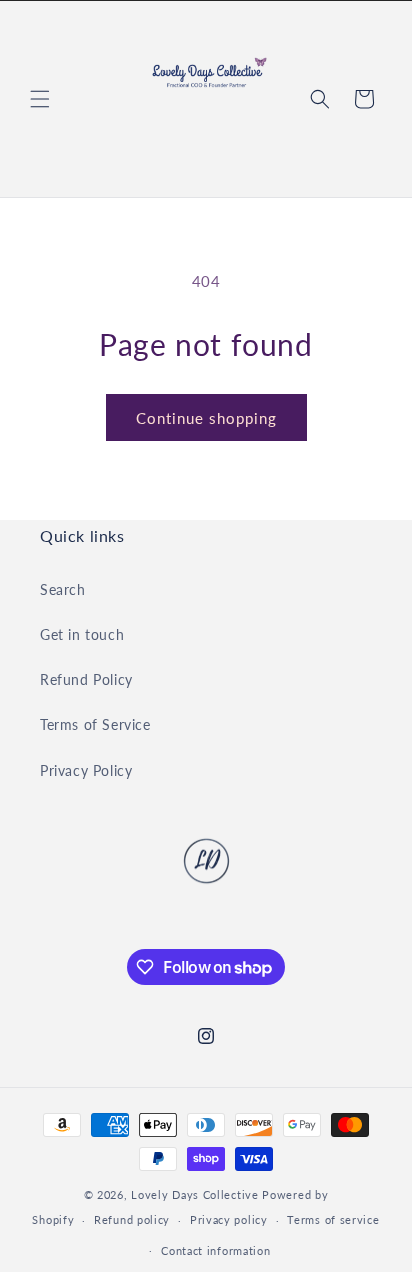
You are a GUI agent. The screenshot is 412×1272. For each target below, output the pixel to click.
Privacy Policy (86, 770)
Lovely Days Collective (194, 1194)
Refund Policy (86, 679)
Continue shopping (206, 418)
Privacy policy (229, 1219)
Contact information (215, 1250)
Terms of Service (95, 724)
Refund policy (132, 1219)
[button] (40, 99)
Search (63, 589)
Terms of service (333, 1219)
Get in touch (82, 634)
